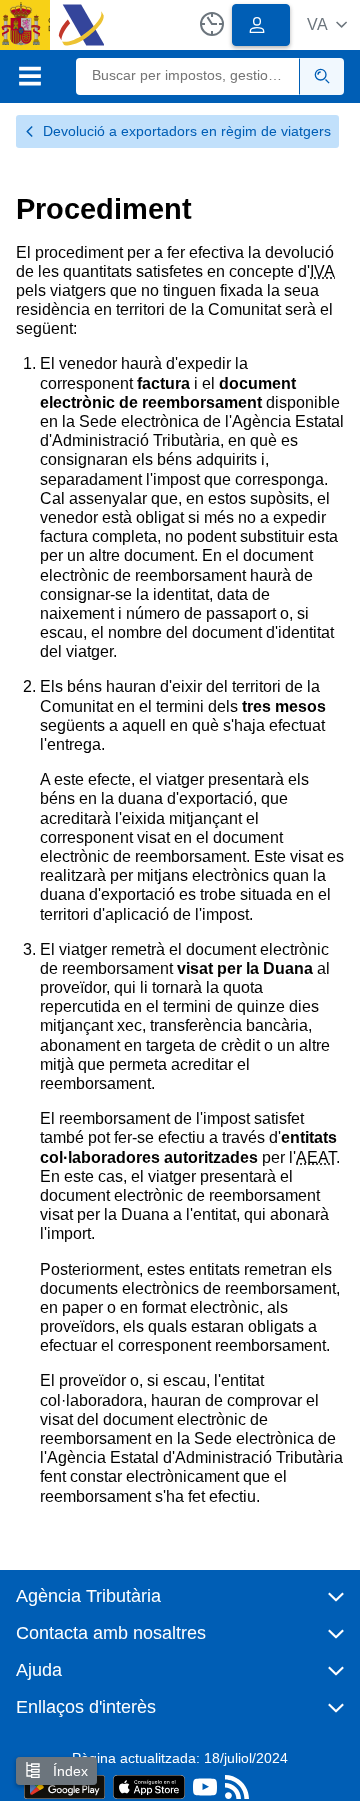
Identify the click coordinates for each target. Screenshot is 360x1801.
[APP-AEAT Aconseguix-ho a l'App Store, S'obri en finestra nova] (149, 1785)
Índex (68, 1771)
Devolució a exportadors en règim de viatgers (187, 131)
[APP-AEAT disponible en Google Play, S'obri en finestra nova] (64, 1785)
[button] (327, 24)
